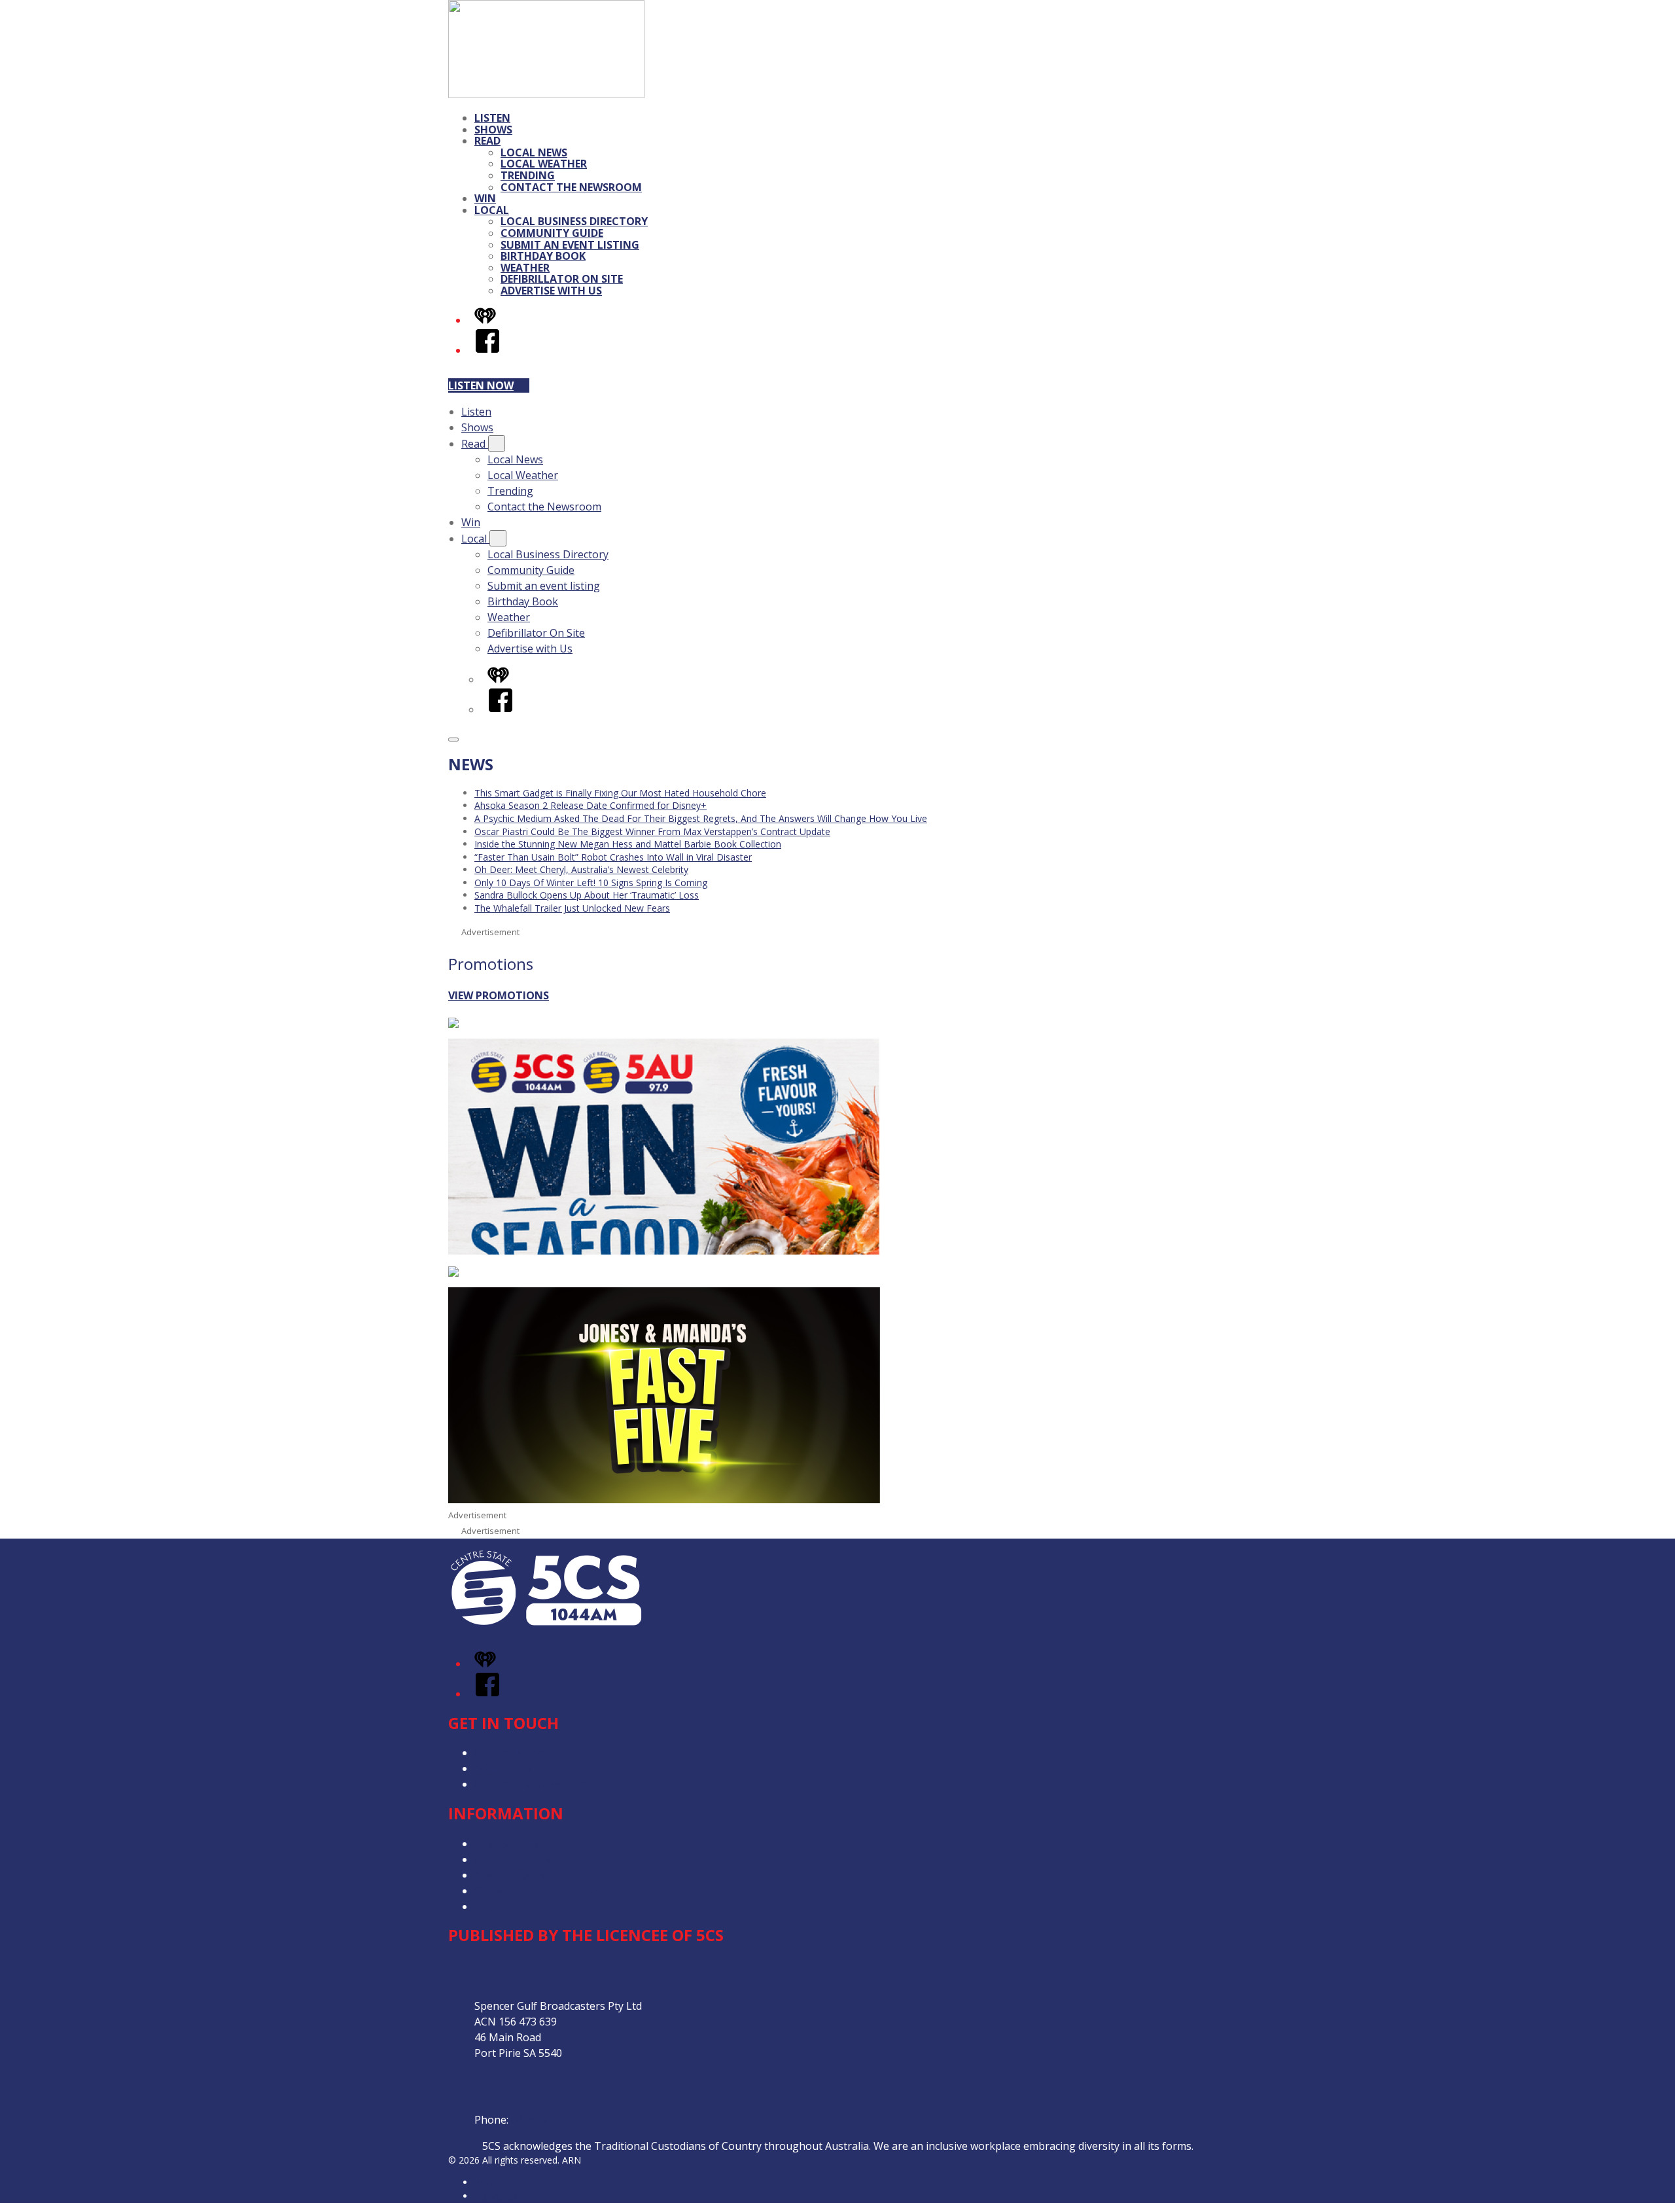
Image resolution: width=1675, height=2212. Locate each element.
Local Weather (544, 164)
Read (487, 141)
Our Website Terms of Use (540, 1891)
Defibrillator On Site (562, 279)
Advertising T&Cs (517, 1875)
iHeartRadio (499, 2196)
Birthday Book (543, 256)
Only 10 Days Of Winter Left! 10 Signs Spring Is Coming (591, 883)
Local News (534, 152)
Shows (493, 130)
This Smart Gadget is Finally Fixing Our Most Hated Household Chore (620, 793)
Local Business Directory (574, 221)
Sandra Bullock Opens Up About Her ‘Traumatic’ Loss (587, 895)
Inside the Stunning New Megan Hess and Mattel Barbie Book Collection (628, 844)
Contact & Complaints (527, 1753)
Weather (525, 268)
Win (485, 198)
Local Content (508, 1906)
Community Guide (552, 233)
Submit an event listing (570, 245)
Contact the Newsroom (571, 187)
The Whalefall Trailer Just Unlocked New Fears (572, 908)
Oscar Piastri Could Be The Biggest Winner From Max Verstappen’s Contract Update (652, 831)
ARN (484, 2182)
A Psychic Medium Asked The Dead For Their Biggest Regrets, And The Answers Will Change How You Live (701, 818)
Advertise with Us (551, 291)
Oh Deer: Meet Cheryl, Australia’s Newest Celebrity (581, 869)
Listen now (481, 385)
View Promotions (499, 995)
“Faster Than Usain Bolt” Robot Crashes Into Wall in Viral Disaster (613, 857)
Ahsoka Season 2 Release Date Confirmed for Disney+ (591, 805)
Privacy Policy (507, 1844)
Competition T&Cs (519, 1859)
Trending (528, 175)
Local (492, 210)
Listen (492, 118)
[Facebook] (487, 350)
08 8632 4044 (543, 2120)
